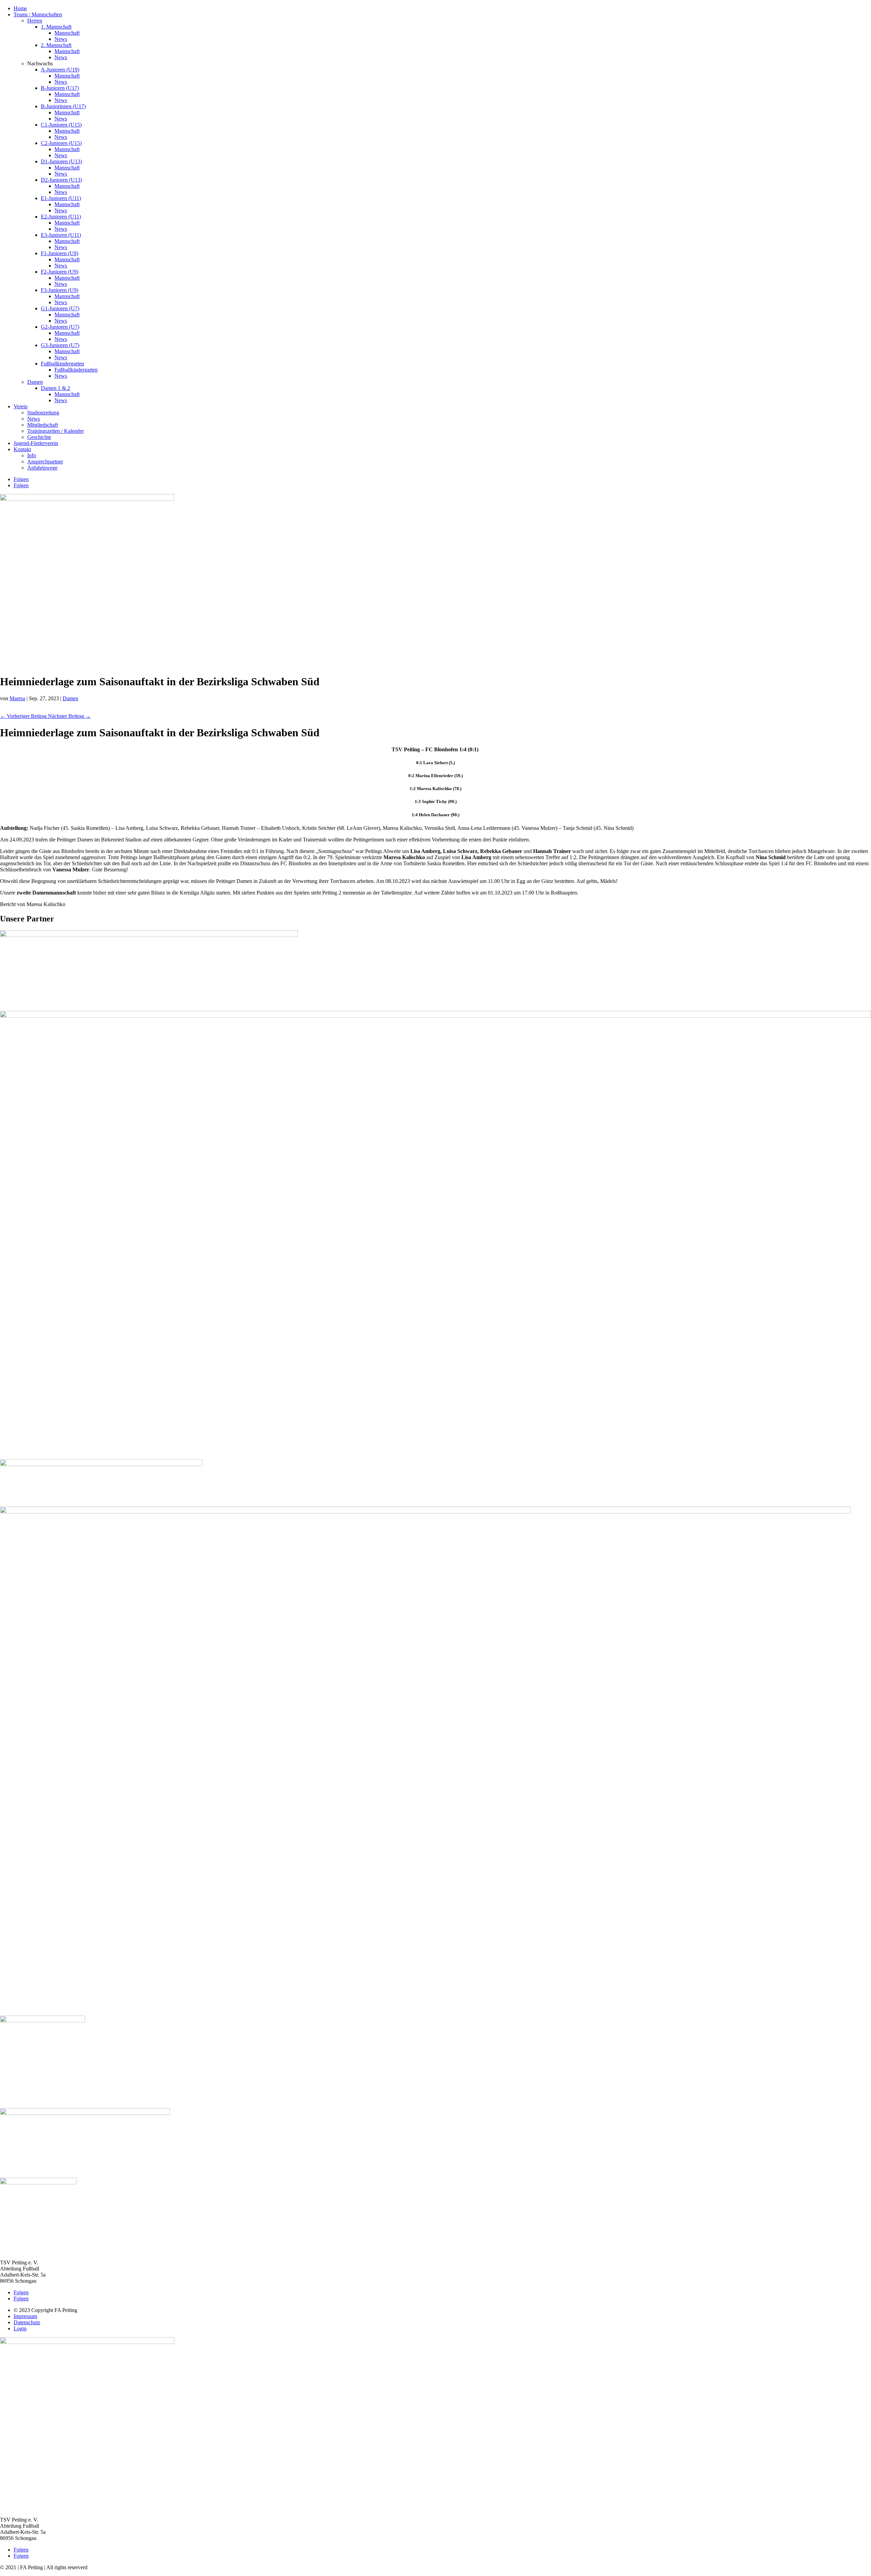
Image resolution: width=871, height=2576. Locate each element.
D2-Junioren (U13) (61, 180)
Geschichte (39, 437)
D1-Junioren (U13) (61, 161)
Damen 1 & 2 (55, 388)
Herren (35, 21)
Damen (35, 382)
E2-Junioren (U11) (61, 217)
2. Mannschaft (56, 45)
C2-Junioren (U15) (61, 143)
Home (20, 8)
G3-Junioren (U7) (60, 345)
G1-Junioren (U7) (60, 308)
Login (20, 2328)
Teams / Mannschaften (38, 14)
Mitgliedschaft (43, 425)
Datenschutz (27, 2322)
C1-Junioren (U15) (61, 125)
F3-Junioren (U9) (60, 290)
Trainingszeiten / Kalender (55, 431)
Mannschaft (67, 33)
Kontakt (22, 449)
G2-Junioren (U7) (60, 327)
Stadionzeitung (43, 413)
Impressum (25, 2316)
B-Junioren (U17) (60, 88)
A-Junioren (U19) (60, 70)
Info (32, 455)
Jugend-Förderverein (36, 443)
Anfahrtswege (42, 468)
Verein (21, 406)
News (61, 39)
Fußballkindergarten (62, 364)
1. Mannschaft (56, 27)
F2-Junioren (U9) (60, 272)
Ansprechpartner (45, 462)
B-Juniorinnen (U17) (63, 106)
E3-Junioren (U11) (61, 235)
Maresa (17, 698)
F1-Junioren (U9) (60, 253)
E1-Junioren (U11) (61, 198)
